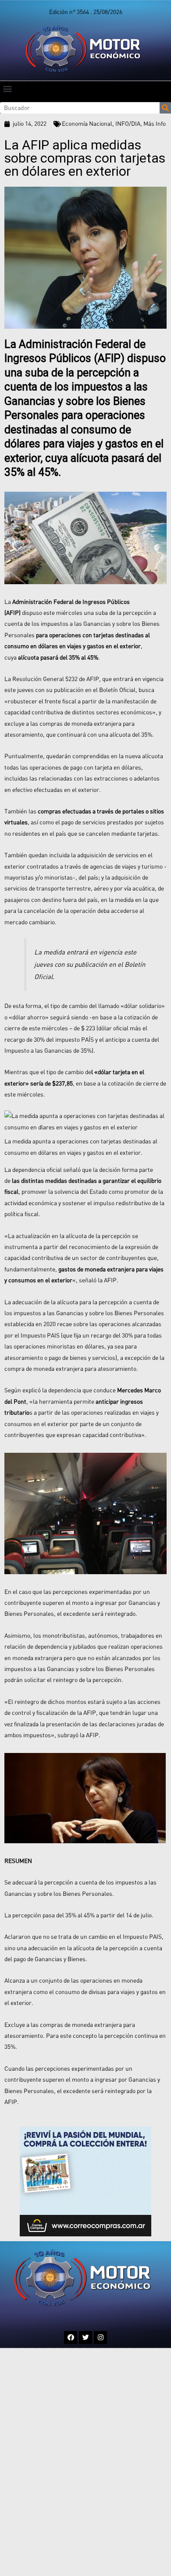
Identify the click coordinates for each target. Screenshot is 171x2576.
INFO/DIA (128, 124)
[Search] (165, 108)
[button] (7, 88)
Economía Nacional (87, 124)
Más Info (155, 124)
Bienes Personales (87, 1894)
